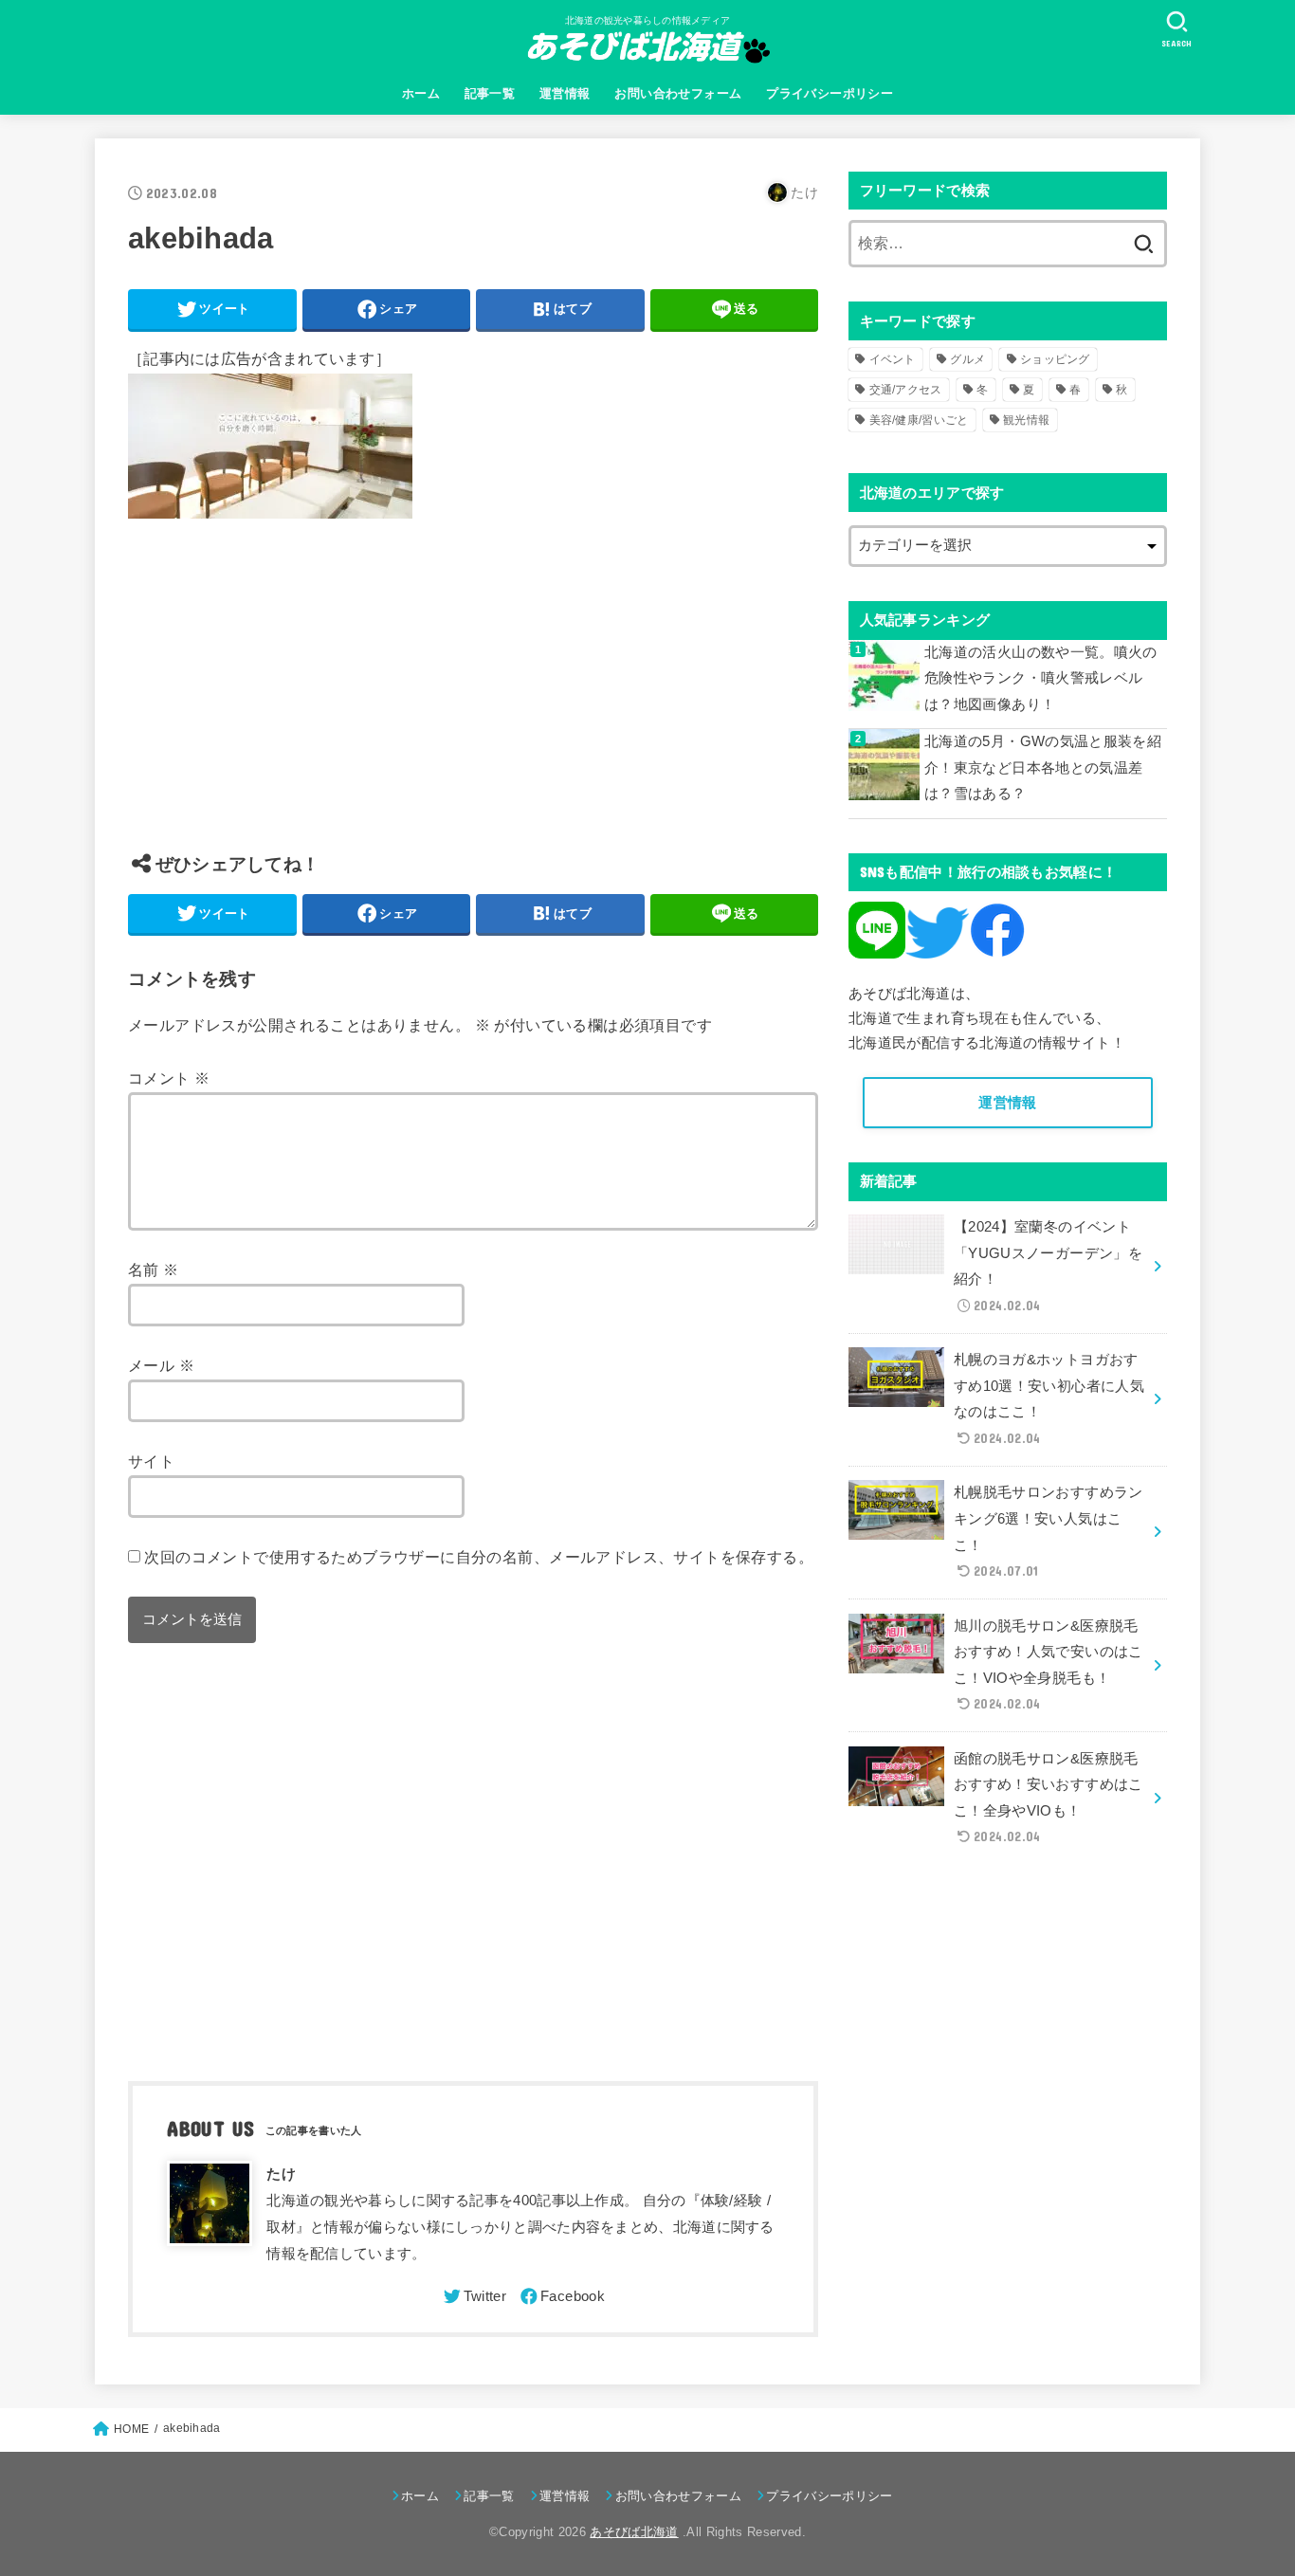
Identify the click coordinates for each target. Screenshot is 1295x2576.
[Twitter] (474, 2296)
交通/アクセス (906, 390)
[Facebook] (561, 2296)
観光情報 (1026, 420)
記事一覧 (490, 93)
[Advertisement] (473, 700)
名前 (154, 1270)
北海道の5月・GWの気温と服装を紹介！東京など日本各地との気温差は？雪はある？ (1043, 767)
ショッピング (1055, 359)
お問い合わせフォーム (678, 93)
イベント (893, 359)
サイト (151, 1461)
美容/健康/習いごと (919, 420)
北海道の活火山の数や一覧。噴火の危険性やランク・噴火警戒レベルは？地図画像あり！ (1041, 678)
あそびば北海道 (634, 2532)
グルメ (967, 359)
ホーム (421, 93)
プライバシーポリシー (830, 93)
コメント (169, 1078)
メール (161, 1365)
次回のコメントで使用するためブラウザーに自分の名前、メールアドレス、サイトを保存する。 (479, 1557)
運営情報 (565, 93)
